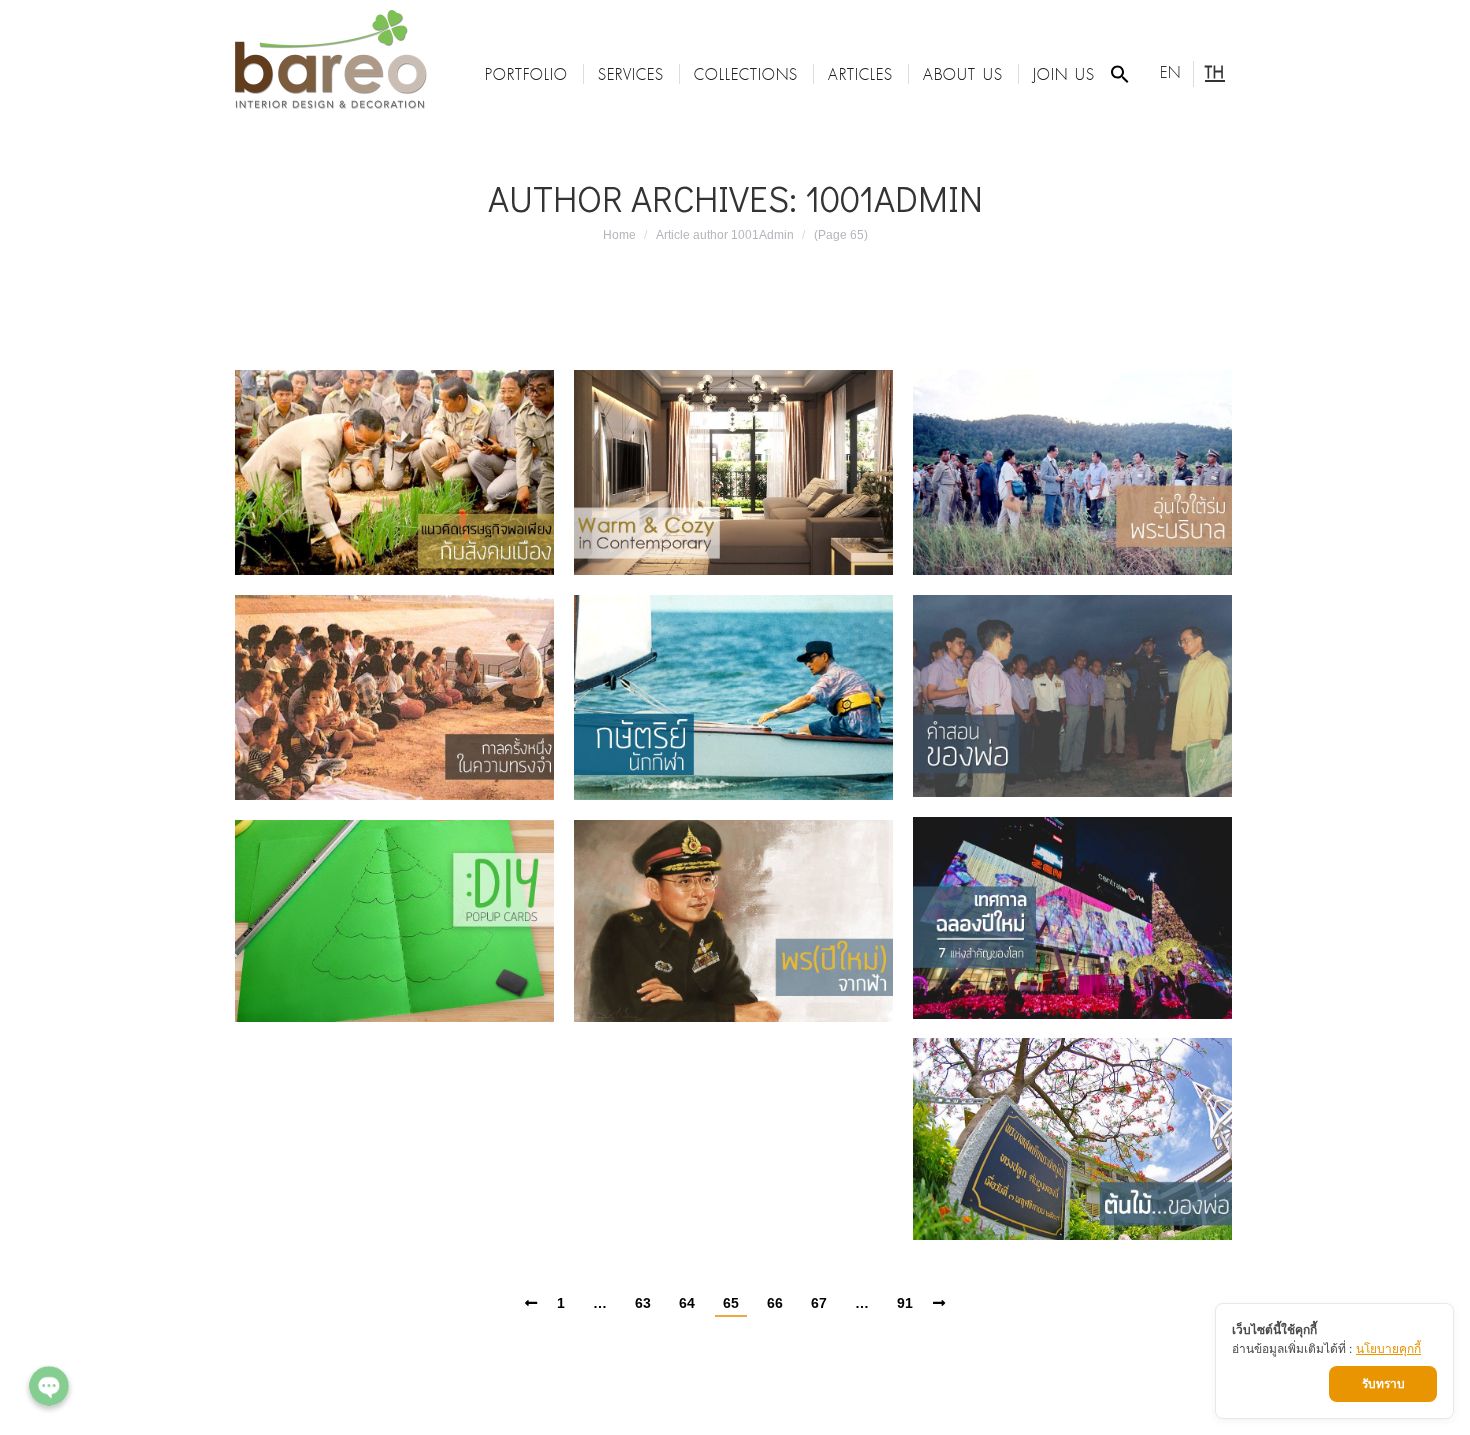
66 (775, 1303)
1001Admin (894, 198)
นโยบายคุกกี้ (1388, 1348)
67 (819, 1303)
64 (687, 1303)
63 (643, 1303)
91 (905, 1303)
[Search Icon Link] (1120, 74)
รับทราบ (1383, 1383)
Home (619, 235)
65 (731, 1303)
